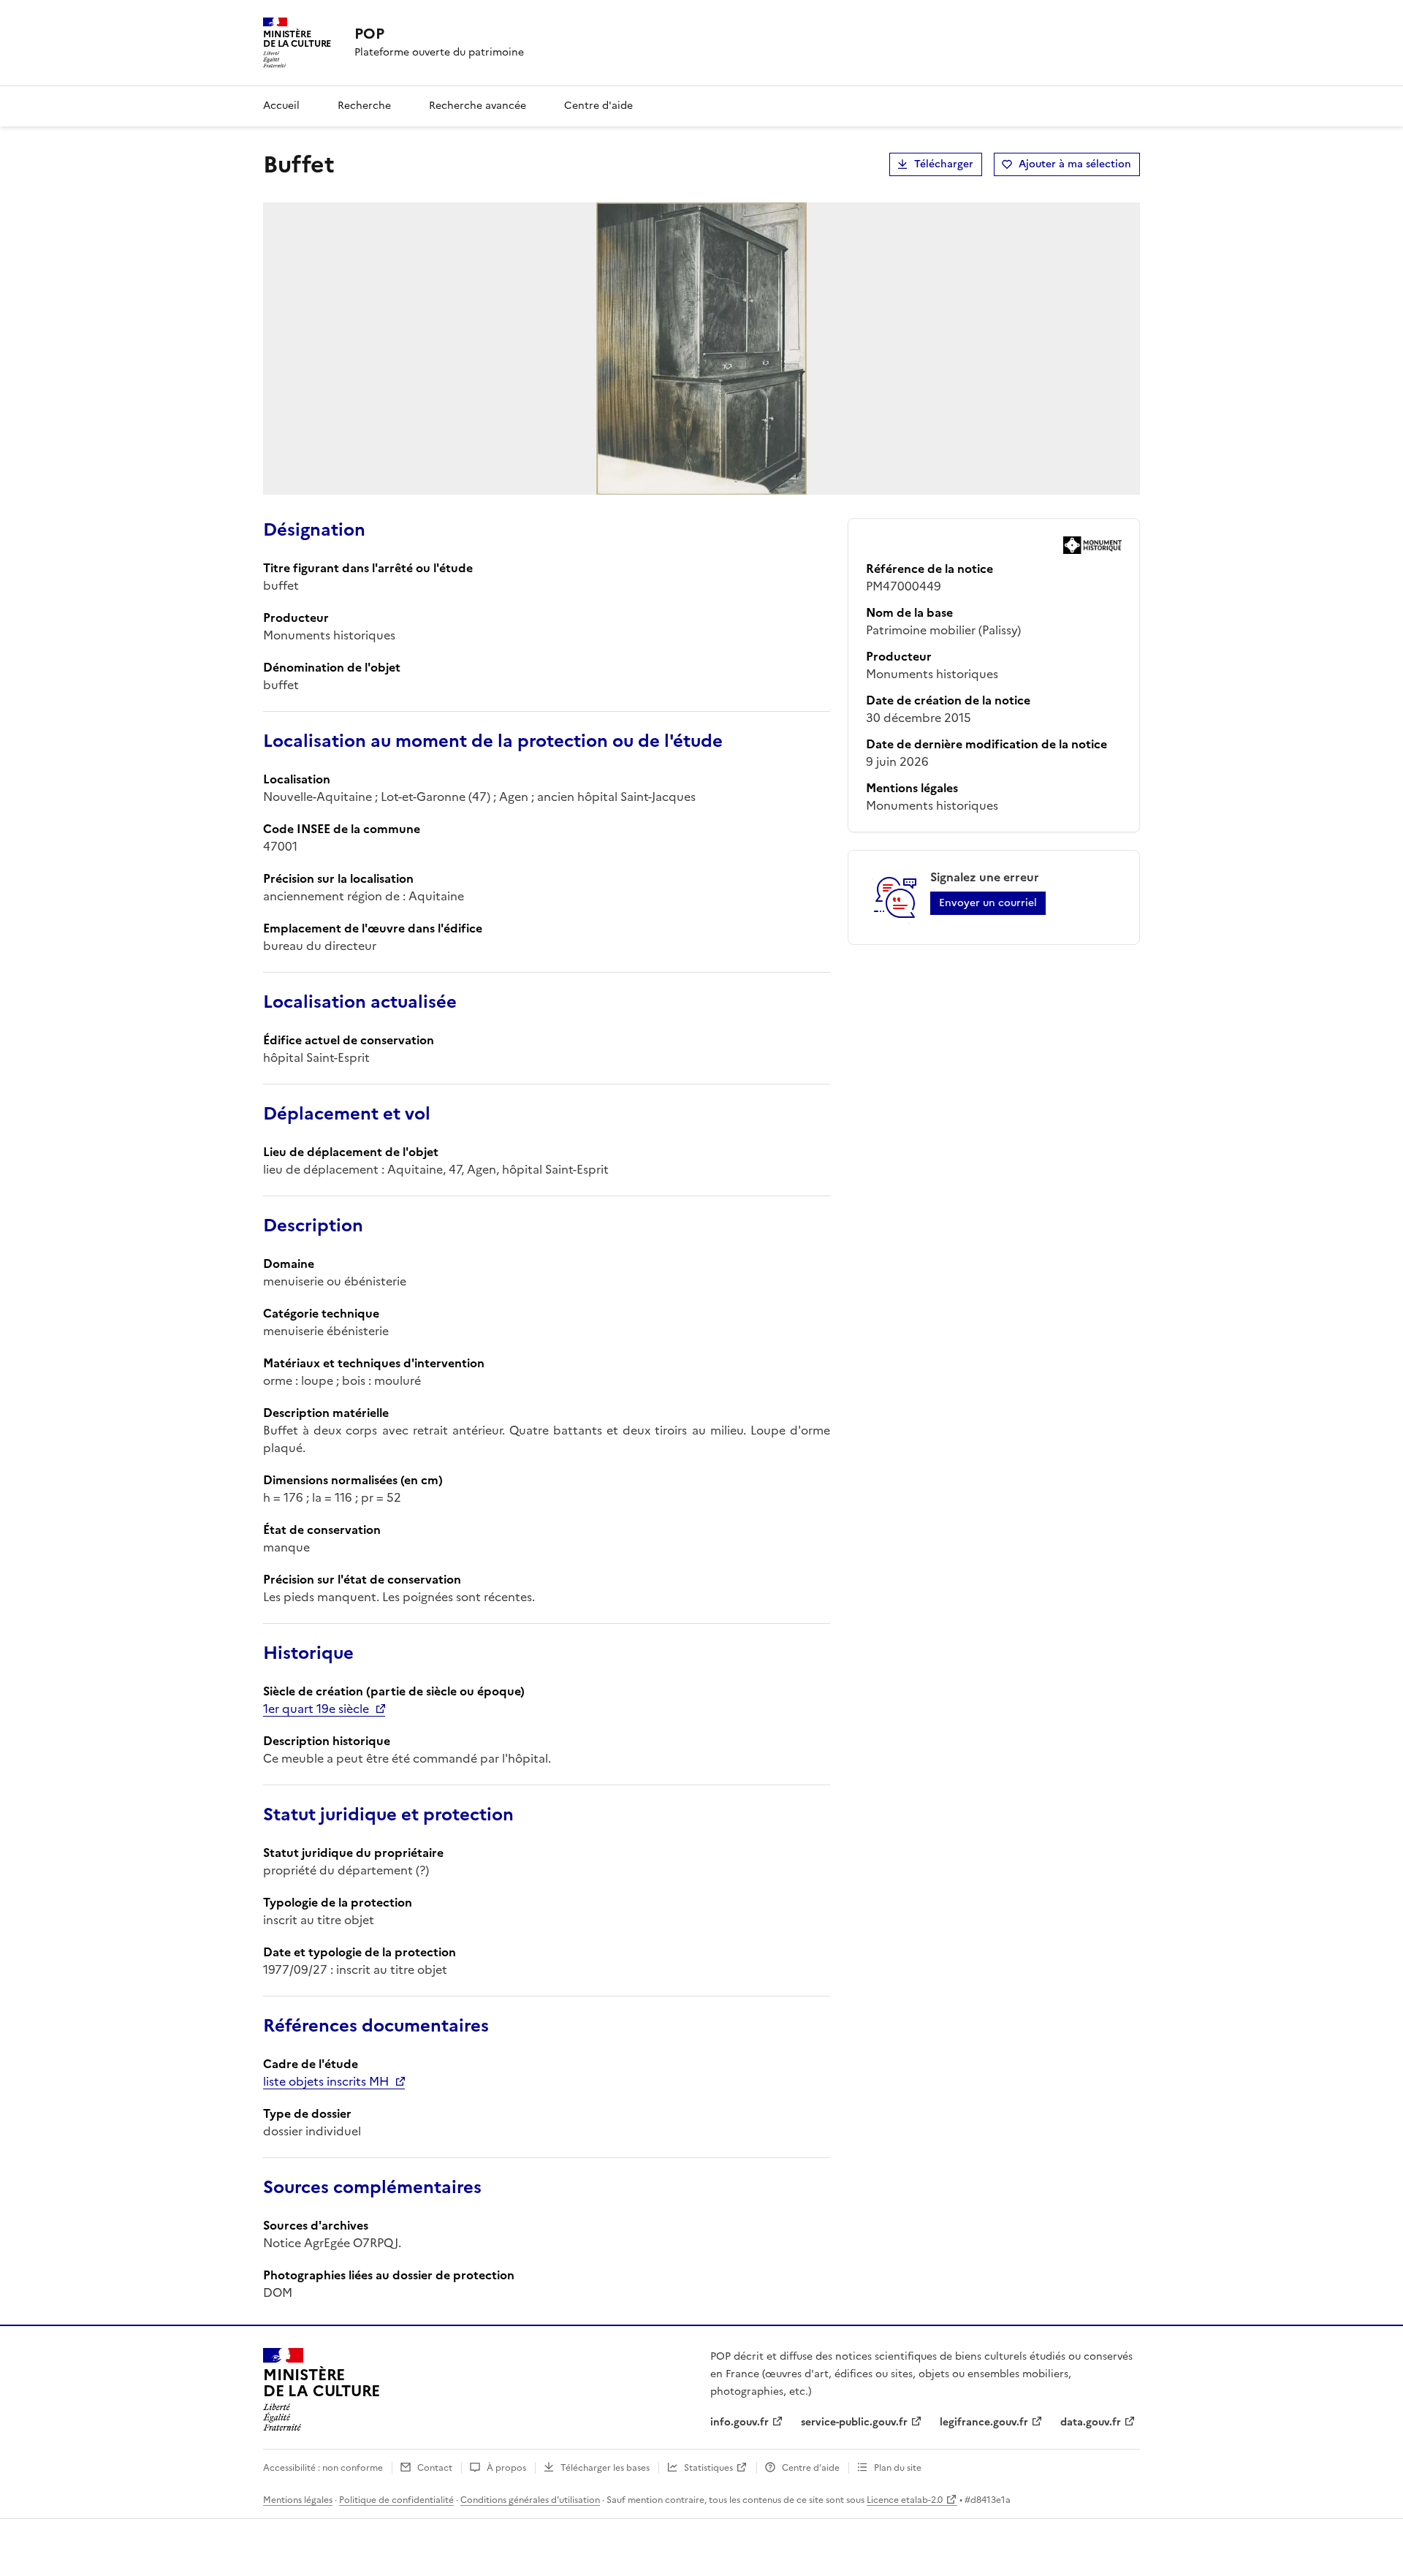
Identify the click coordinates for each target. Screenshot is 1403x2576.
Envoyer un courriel (988, 903)
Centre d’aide (811, 2468)
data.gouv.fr (1091, 2422)
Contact (435, 2468)
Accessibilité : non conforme (323, 2468)
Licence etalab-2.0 (905, 2500)
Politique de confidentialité (396, 2500)
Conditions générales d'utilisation (530, 2500)
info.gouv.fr (739, 2422)
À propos (506, 2468)
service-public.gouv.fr (854, 2422)
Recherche (364, 106)
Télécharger (944, 164)
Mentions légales (298, 2500)
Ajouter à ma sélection (1075, 164)
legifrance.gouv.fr (984, 2422)
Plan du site (898, 2468)
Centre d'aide (598, 106)
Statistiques (708, 2468)
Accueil (281, 106)
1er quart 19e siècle (316, 1709)
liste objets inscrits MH (326, 2081)
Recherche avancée (478, 106)
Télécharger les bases (605, 2468)
